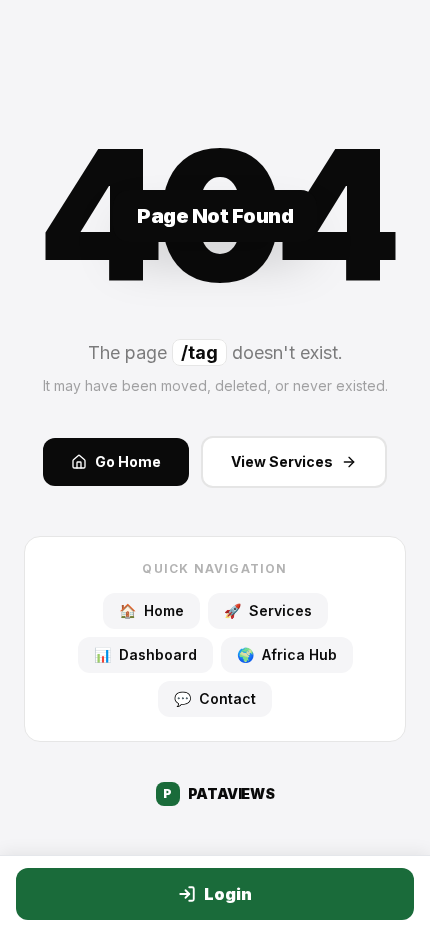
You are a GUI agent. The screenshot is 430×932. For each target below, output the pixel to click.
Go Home (128, 461)
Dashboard (145, 654)
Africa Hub (287, 654)
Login (228, 894)
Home (151, 610)
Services (268, 610)
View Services (282, 461)
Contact (215, 698)
